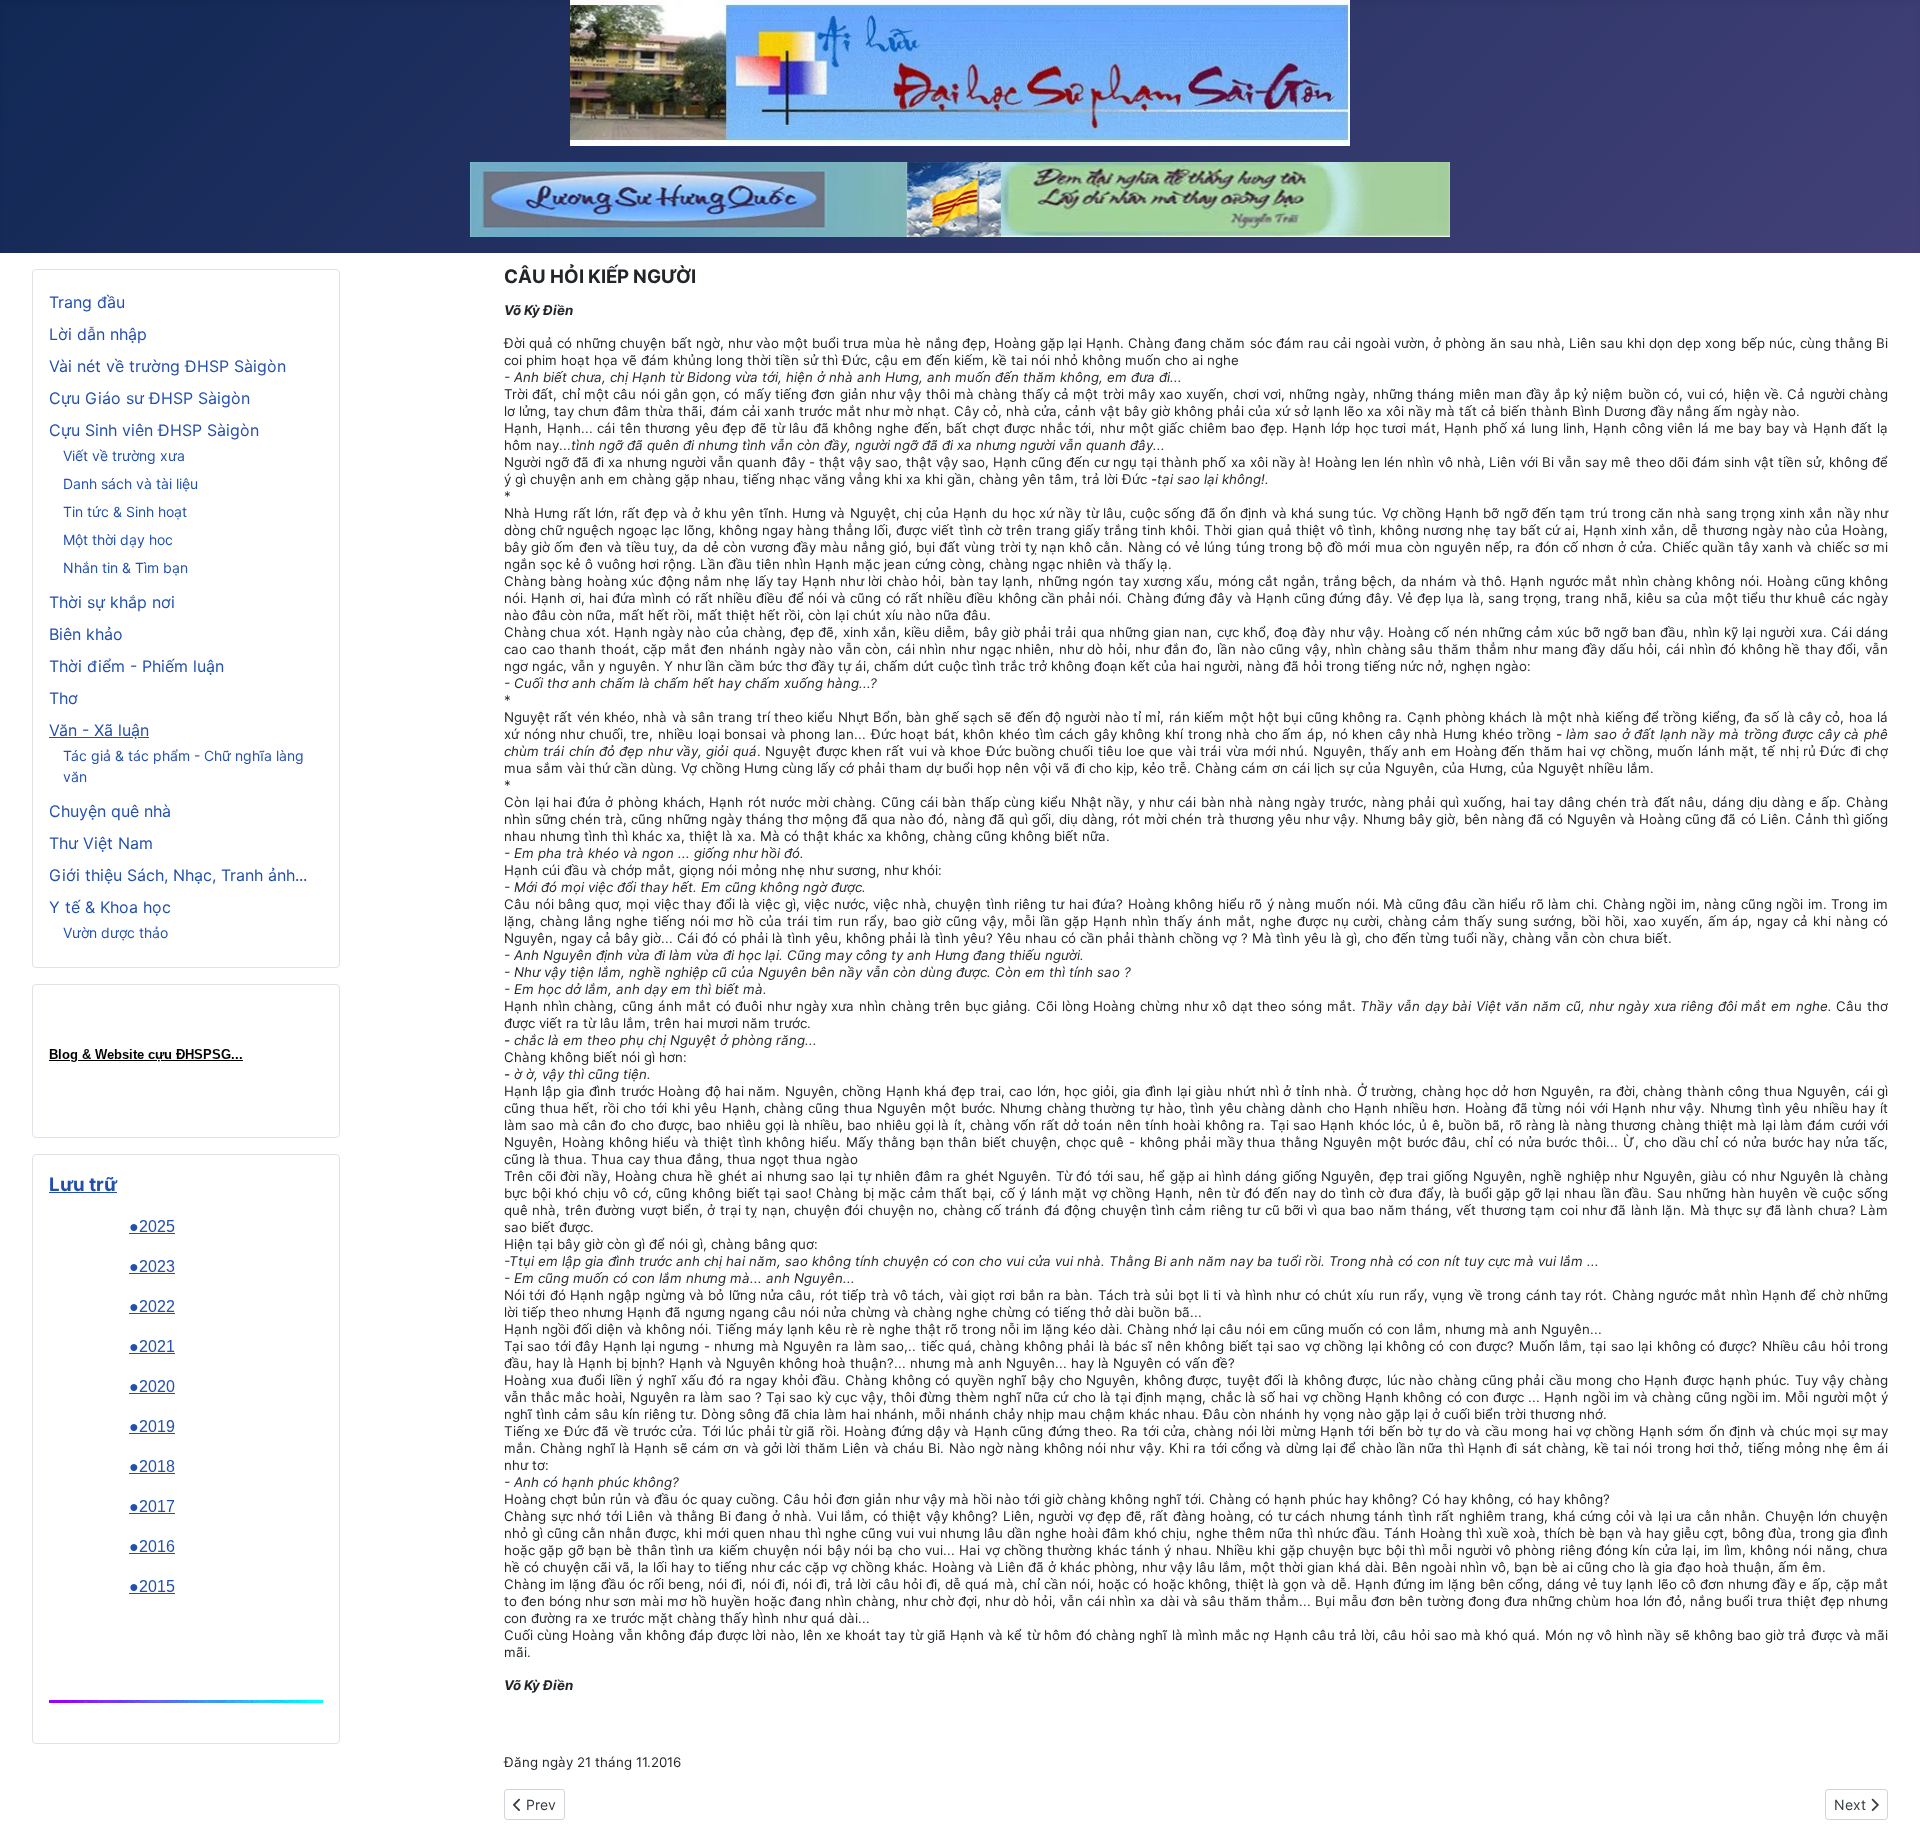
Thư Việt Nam (101, 843)
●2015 (152, 1586)
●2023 (152, 1266)
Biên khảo (86, 634)
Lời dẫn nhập (98, 334)
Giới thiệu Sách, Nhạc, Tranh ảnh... (178, 875)
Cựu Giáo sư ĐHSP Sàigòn (149, 398)
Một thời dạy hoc (118, 539)
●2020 (152, 1386)
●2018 (152, 1466)
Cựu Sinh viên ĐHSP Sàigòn (154, 430)
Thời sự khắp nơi (112, 602)
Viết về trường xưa (124, 455)
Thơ (63, 698)
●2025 (152, 1226)
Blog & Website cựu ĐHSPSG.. (144, 1054)
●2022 (152, 1306)
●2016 (152, 1546)
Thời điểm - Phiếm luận (136, 666)
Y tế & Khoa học (110, 907)
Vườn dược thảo (115, 932)
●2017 (152, 1506)
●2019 (152, 1426)
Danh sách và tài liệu (130, 483)
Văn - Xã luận (99, 730)
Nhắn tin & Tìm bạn (125, 567)
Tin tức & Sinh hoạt (125, 511)
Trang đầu (87, 302)
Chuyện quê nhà (110, 811)
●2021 (152, 1346)
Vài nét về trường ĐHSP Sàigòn (167, 366)
